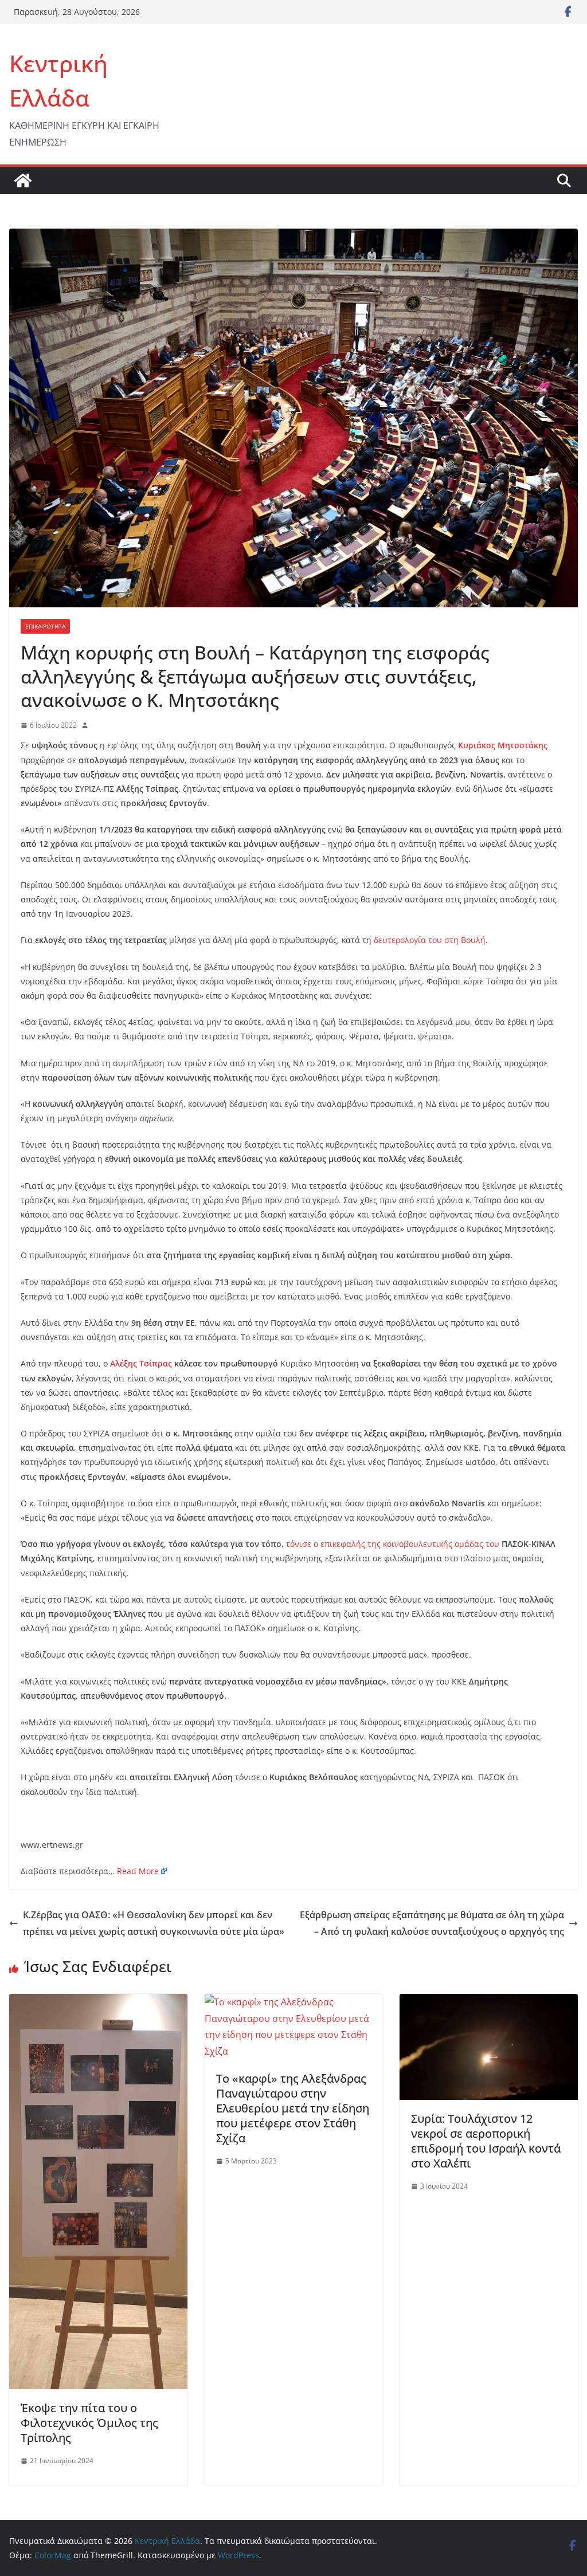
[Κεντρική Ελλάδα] (23, 180)
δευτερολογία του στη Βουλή (430, 940)
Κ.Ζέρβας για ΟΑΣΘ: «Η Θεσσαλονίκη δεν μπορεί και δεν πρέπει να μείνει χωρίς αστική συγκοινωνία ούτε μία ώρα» (154, 1923)
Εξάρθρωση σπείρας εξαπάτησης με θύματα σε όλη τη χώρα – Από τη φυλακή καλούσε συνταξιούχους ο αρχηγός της (432, 1923)
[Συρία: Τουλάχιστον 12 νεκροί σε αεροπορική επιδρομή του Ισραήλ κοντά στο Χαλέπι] (489, 2002)
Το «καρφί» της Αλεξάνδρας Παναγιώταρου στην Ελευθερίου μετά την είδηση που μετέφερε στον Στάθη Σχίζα (293, 2108)
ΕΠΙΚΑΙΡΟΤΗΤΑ (45, 626)
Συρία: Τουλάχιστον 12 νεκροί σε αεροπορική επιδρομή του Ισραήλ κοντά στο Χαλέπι (486, 2141)
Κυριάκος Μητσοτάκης (503, 745)
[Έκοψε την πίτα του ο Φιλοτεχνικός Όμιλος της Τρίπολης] (98, 2002)
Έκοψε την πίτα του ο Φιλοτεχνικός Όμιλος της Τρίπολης (89, 2423)
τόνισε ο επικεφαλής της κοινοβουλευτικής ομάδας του (393, 1544)
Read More (138, 1871)
